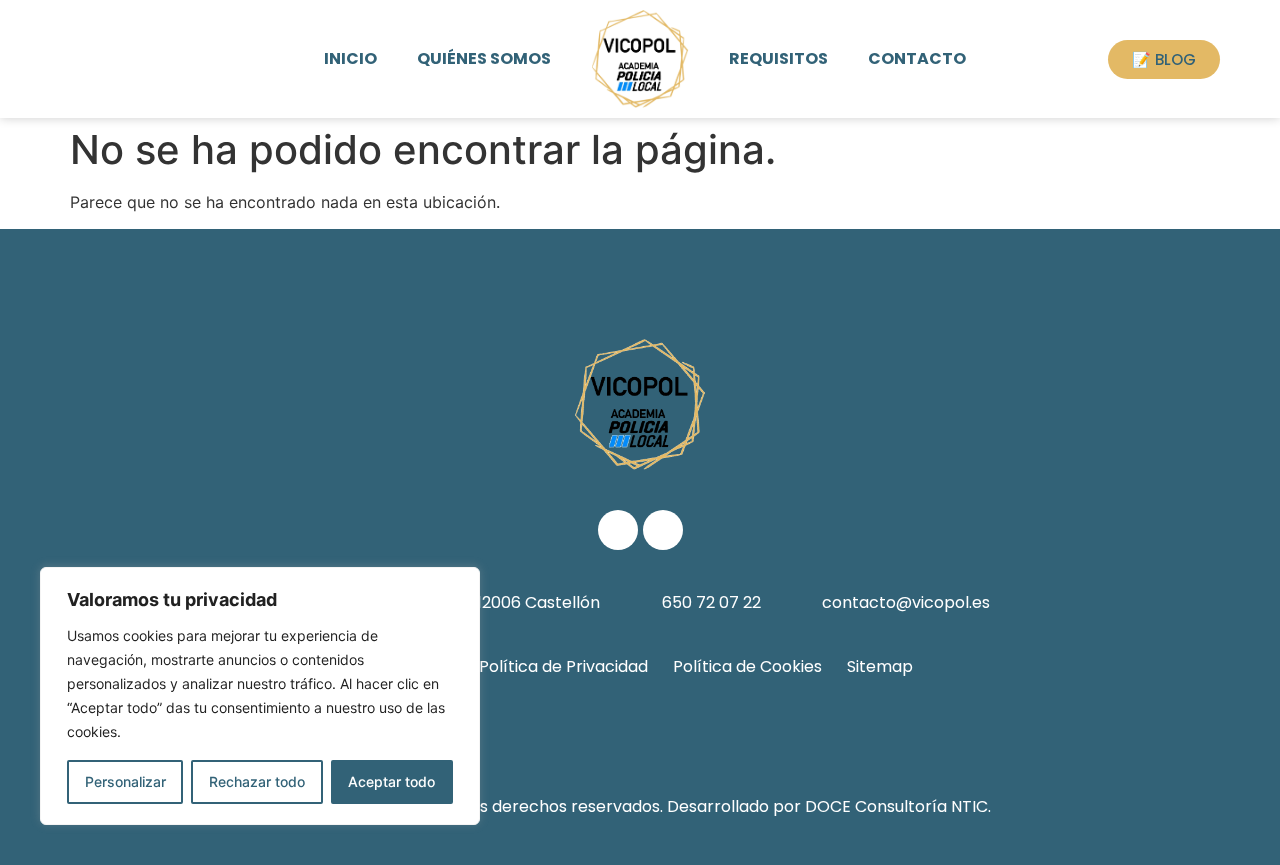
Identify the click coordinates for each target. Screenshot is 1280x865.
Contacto (917, 58)
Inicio (350, 58)
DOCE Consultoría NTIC (896, 806)
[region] (260, 696)
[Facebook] (618, 530)
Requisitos (778, 58)
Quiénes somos (484, 58)
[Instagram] (663, 530)
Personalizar (125, 781)
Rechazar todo (257, 781)
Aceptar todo (391, 781)
